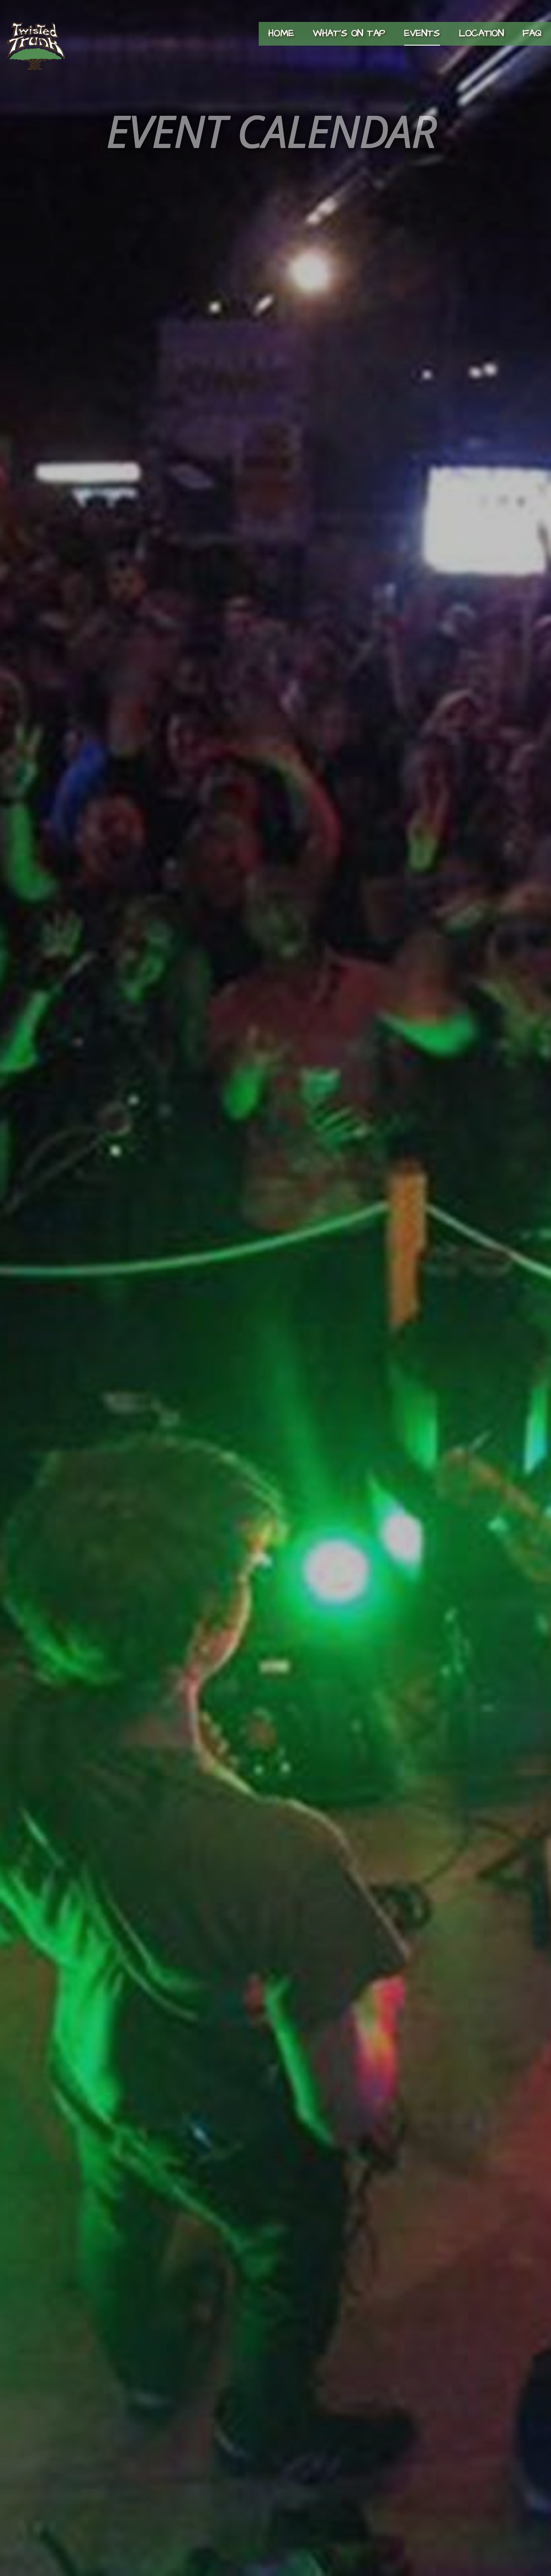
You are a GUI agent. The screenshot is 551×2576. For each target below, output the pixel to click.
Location (481, 33)
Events (422, 33)
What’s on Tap (349, 33)
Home (281, 33)
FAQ (532, 33)
